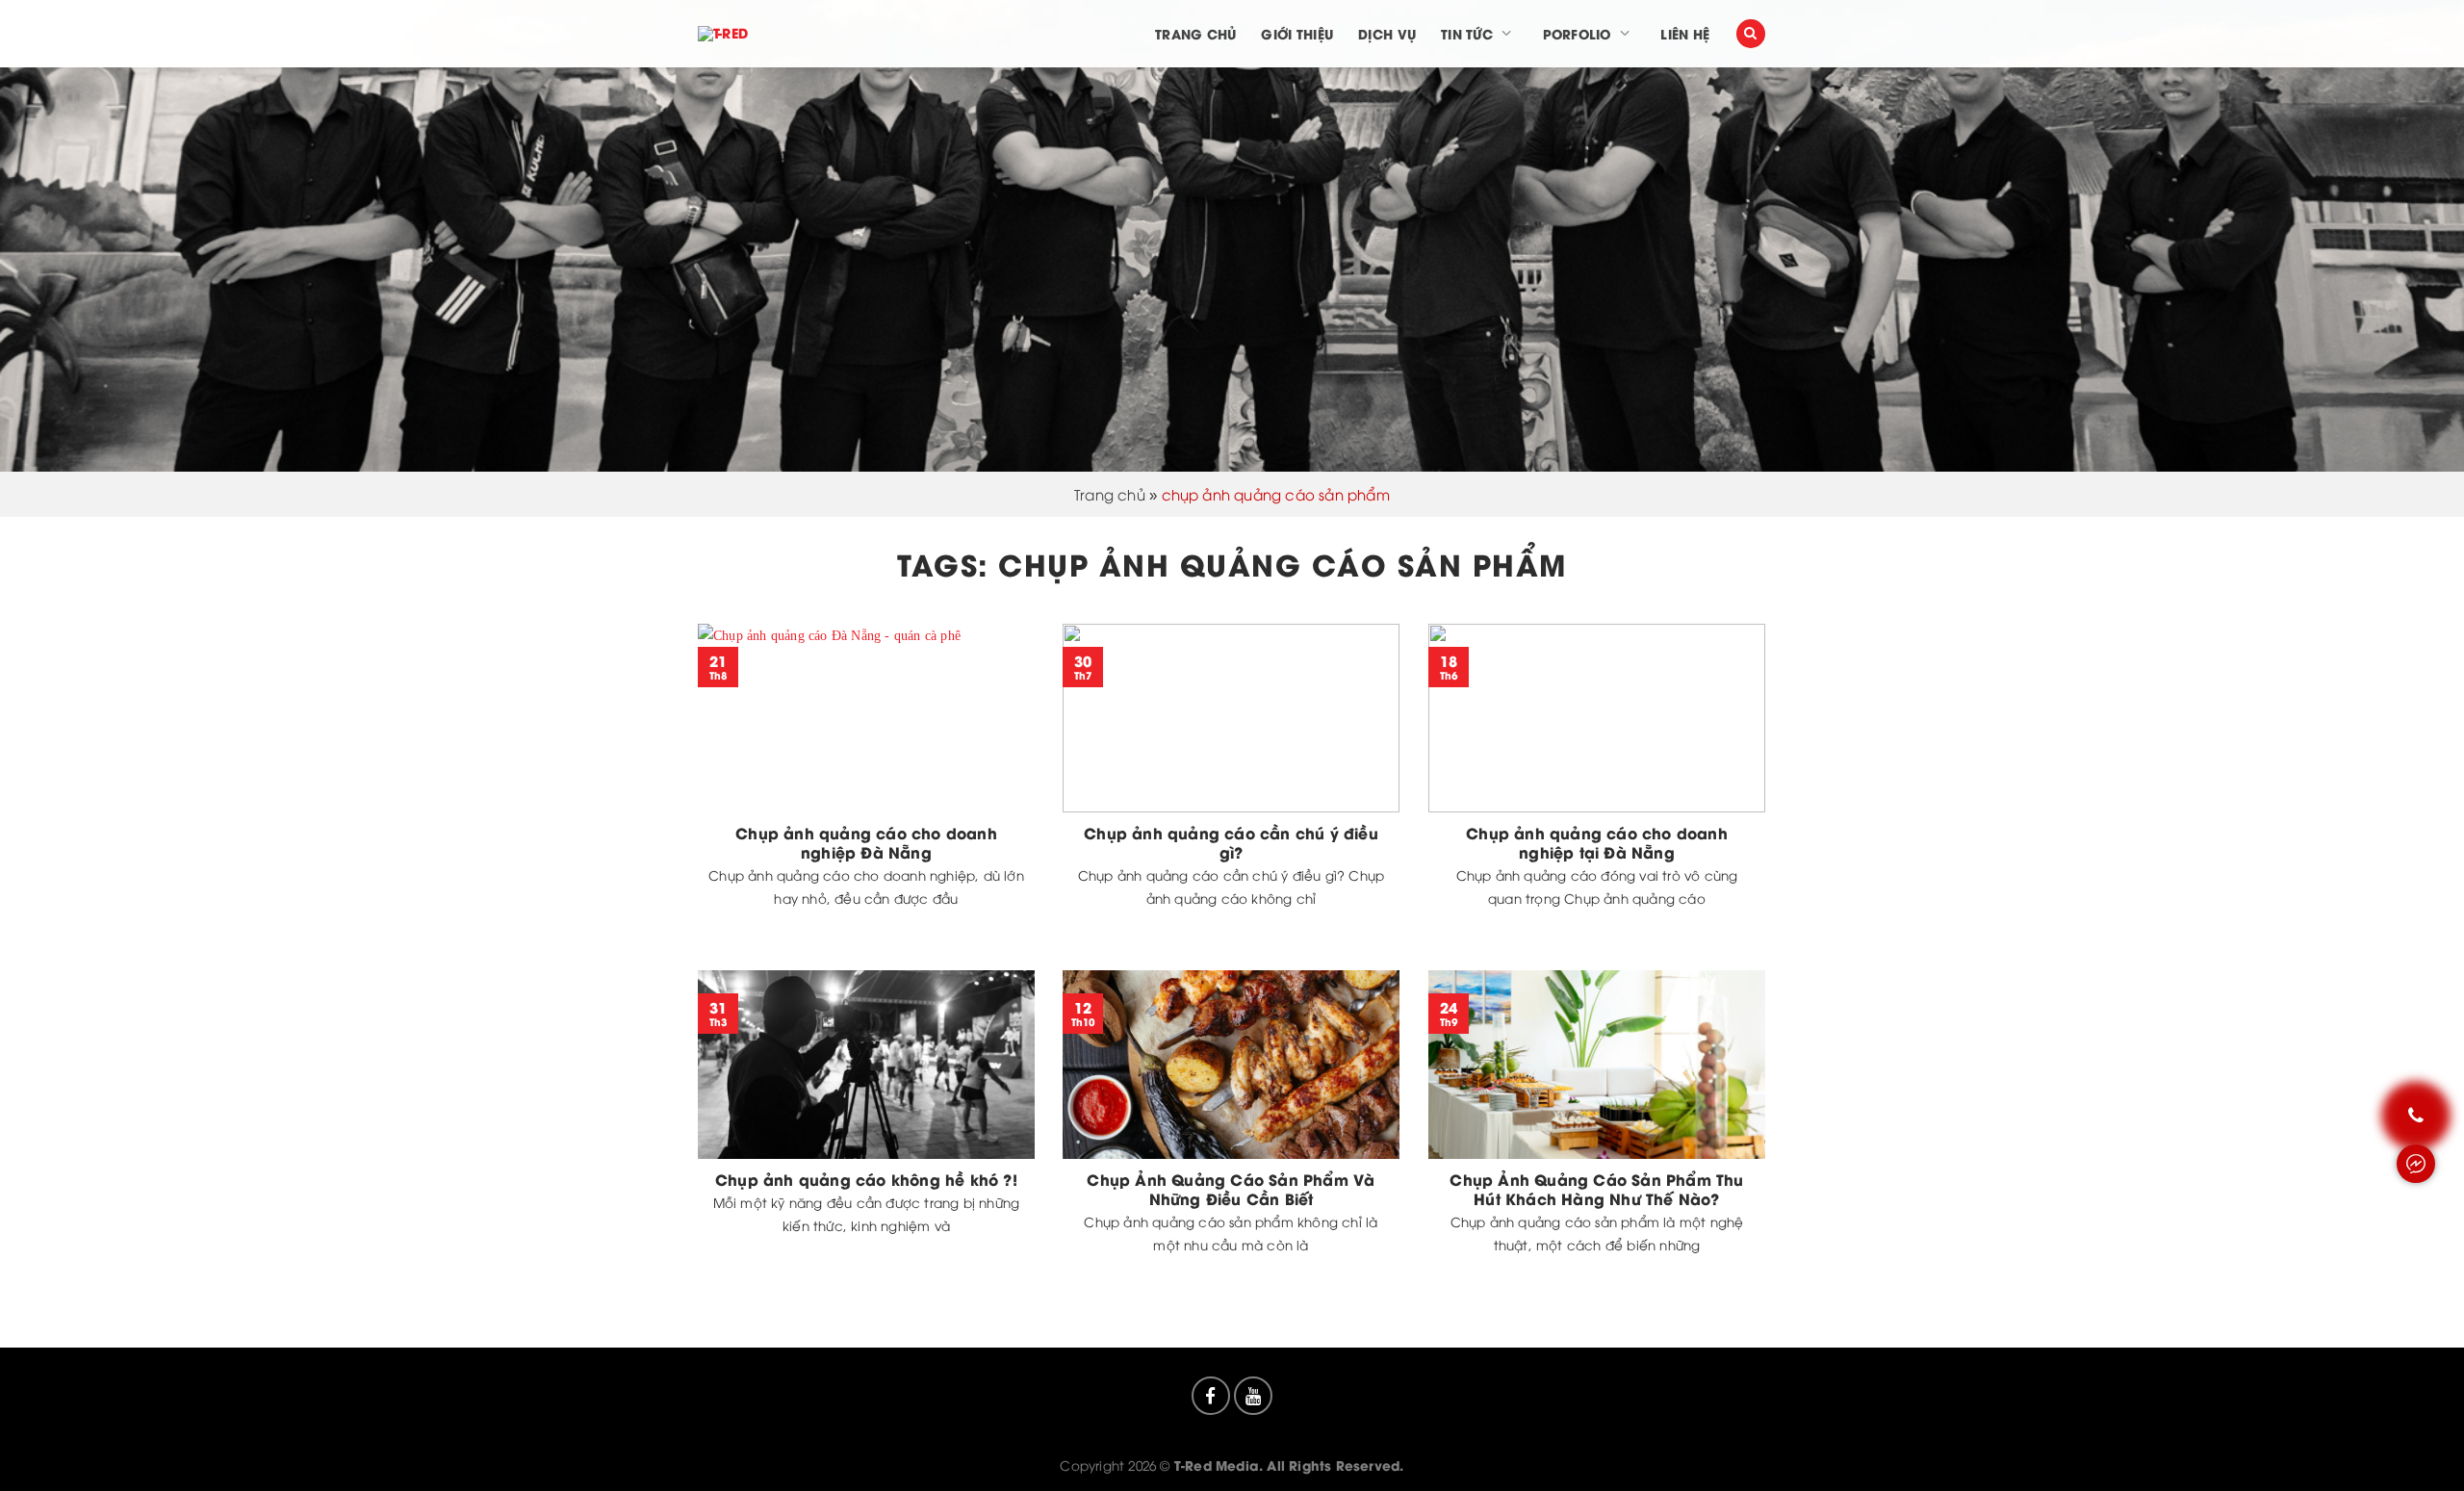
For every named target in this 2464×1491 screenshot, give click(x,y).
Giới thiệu (1297, 34)
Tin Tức (1467, 34)
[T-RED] (758, 34)
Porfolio (1577, 34)
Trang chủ (1195, 34)
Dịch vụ (1387, 34)
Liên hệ (1685, 34)
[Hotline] (2416, 1116)
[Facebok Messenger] (2416, 1164)
